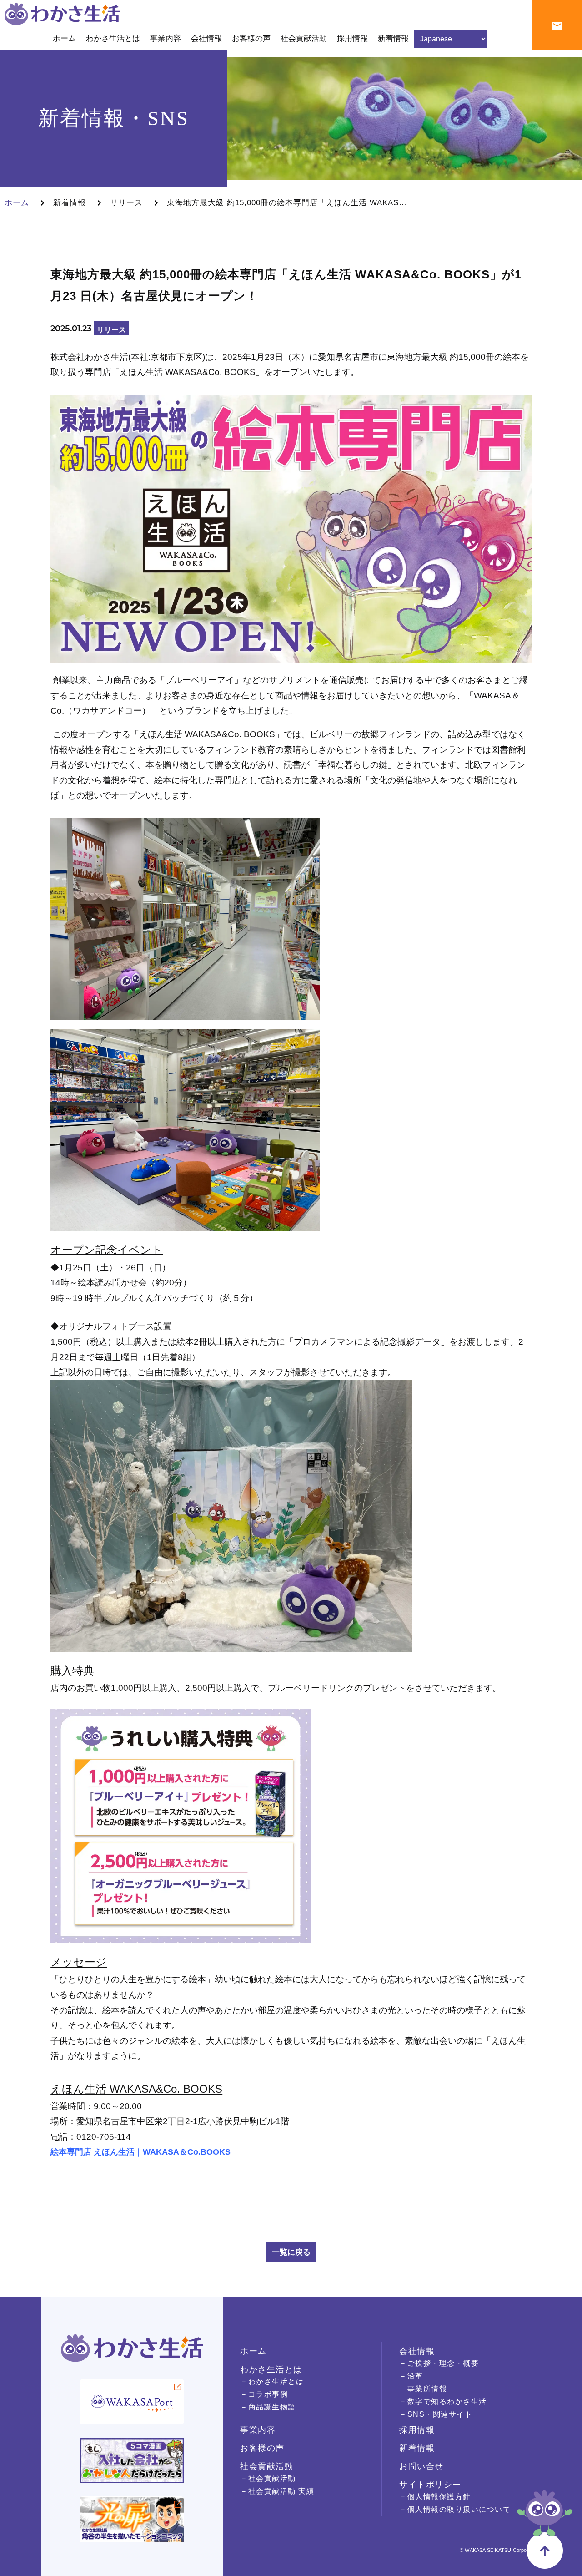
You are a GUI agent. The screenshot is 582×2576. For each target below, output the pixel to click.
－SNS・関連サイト (436, 2414)
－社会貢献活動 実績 (277, 2491)
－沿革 (411, 2376)
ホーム (17, 203)
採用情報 (417, 2430)
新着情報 (70, 203)
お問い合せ (421, 2466)
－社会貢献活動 (268, 2478)
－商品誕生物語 (268, 2407)
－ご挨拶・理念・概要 (439, 2363)
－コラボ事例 (264, 2394)
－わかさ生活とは (272, 2381)
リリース (126, 203)
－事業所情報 (423, 2389)
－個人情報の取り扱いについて (455, 2509)
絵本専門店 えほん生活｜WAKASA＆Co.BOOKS (140, 2152)
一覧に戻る (291, 2252)
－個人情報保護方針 (435, 2497)
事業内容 (258, 2430)
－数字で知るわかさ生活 (443, 2401)
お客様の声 (262, 2448)
